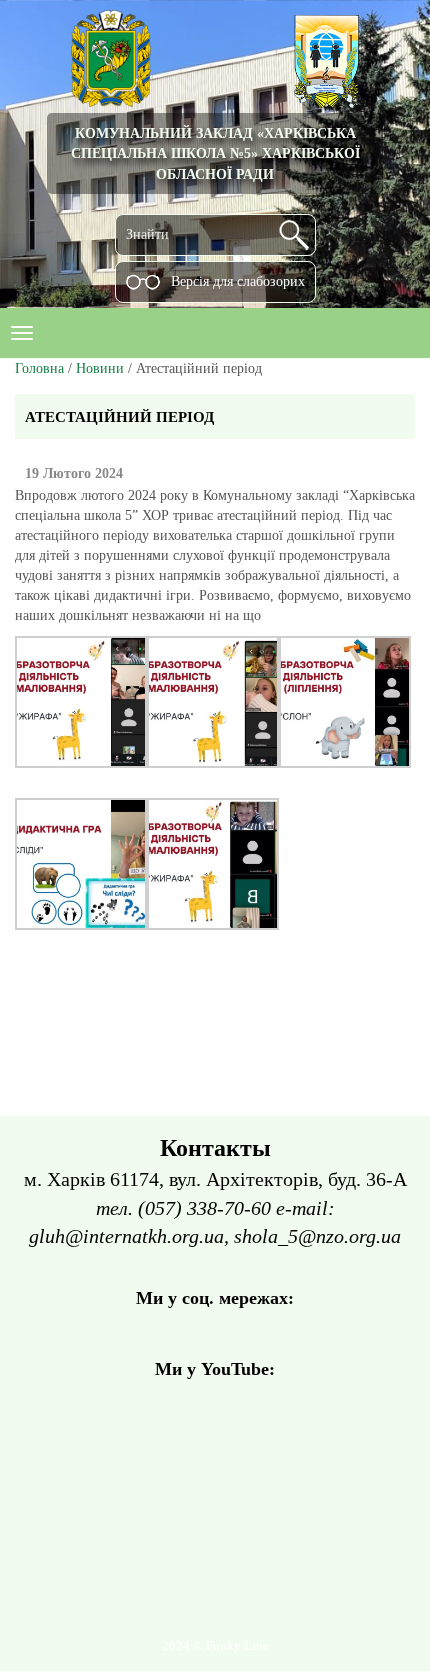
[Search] (294, 235)
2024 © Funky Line (215, 1646)
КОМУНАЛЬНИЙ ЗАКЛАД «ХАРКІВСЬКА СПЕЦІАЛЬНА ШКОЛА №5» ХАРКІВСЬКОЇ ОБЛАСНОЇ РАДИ (215, 153)
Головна (39, 368)
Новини (100, 368)
